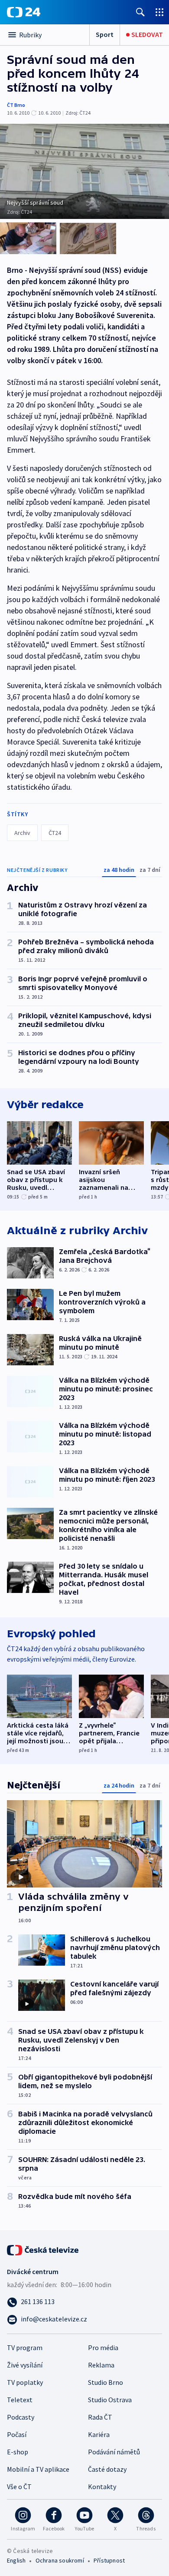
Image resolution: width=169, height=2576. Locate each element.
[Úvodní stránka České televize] (43, 2249)
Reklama (101, 2365)
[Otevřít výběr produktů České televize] (159, 12)
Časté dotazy (107, 2469)
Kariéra (99, 2434)
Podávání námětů (114, 2452)
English (16, 2560)
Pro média (103, 2348)
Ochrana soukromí (60, 2560)
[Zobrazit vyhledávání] (140, 12)
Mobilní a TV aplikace (38, 2469)
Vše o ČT (19, 2487)
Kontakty (102, 2487)
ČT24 (55, 833)
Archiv (22, 833)
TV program (25, 2348)
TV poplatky (25, 2382)
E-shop (18, 2452)
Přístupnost (109, 2560)
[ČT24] (24, 12)
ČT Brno (16, 105)
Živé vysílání (25, 2365)
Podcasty (21, 2417)
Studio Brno (106, 2382)
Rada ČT (100, 2417)
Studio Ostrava (110, 2400)
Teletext (20, 2400)
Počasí (17, 2434)
